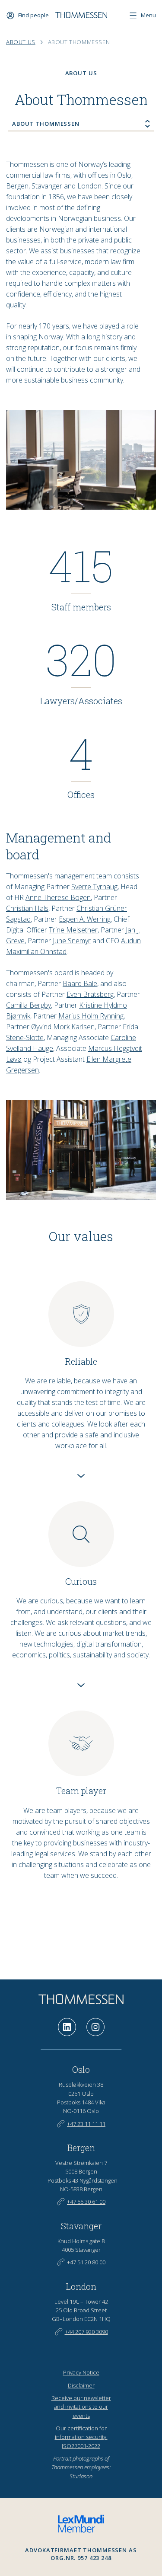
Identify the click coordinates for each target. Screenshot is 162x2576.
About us (21, 42)
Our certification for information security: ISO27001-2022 (81, 2437)
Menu (148, 15)
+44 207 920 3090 (86, 2332)
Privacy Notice (81, 2372)
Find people (33, 15)
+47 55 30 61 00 (86, 2202)
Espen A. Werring (85, 919)
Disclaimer (81, 2385)
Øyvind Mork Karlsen (63, 1027)
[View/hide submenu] (148, 124)
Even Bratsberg (90, 994)
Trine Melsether (73, 930)
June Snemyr (72, 941)
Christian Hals (27, 908)
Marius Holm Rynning (91, 1016)
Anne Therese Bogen (58, 897)
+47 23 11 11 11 (86, 2124)
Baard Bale (80, 983)
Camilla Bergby (29, 1005)
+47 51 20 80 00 (86, 2262)
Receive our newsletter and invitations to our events (81, 2407)
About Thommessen (79, 42)
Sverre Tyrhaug (94, 887)
